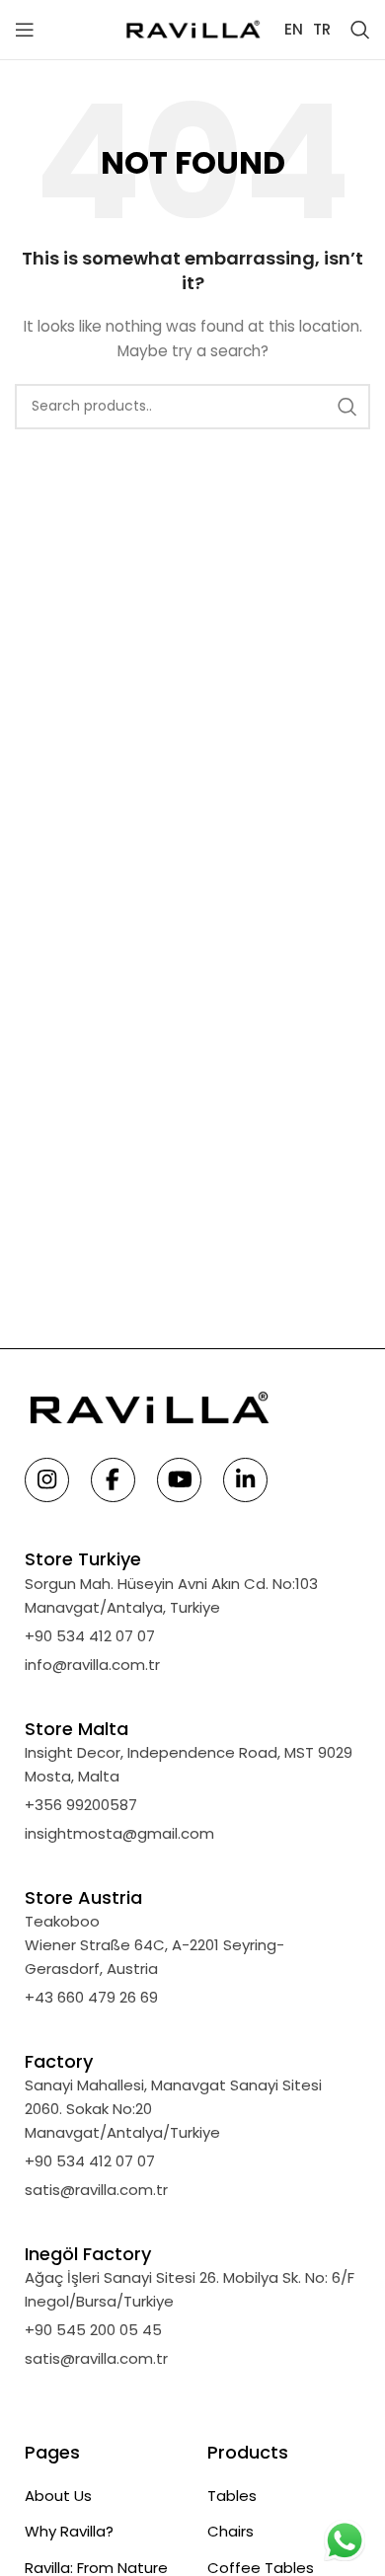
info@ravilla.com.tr (92, 1665)
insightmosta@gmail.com (119, 1833)
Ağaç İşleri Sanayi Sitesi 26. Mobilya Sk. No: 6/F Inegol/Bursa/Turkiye (190, 2289)
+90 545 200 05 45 (93, 2330)
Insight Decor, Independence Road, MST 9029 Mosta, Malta (189, 1764)
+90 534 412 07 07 (90, 1636)
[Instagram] (47, 1482)
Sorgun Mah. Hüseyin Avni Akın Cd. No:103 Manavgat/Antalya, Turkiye (171, 1595)
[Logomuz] (192, 28)
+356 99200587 (81, 1805)
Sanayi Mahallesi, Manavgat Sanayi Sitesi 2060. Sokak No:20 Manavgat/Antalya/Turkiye (173, 2109)
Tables (232, 2496)
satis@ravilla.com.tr (96, 2190)
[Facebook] (113, 1482)
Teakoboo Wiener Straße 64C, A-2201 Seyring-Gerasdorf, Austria (154, 1945)
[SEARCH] (347, 407)
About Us (58, 2496)
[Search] (360, 30)
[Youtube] (179, 1482)
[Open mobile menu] (25, 30)
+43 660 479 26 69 (91, 1997)
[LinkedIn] (245, 1482)
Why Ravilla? (69, 2531)
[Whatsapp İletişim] (345, 2540)
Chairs (231, 2531)
